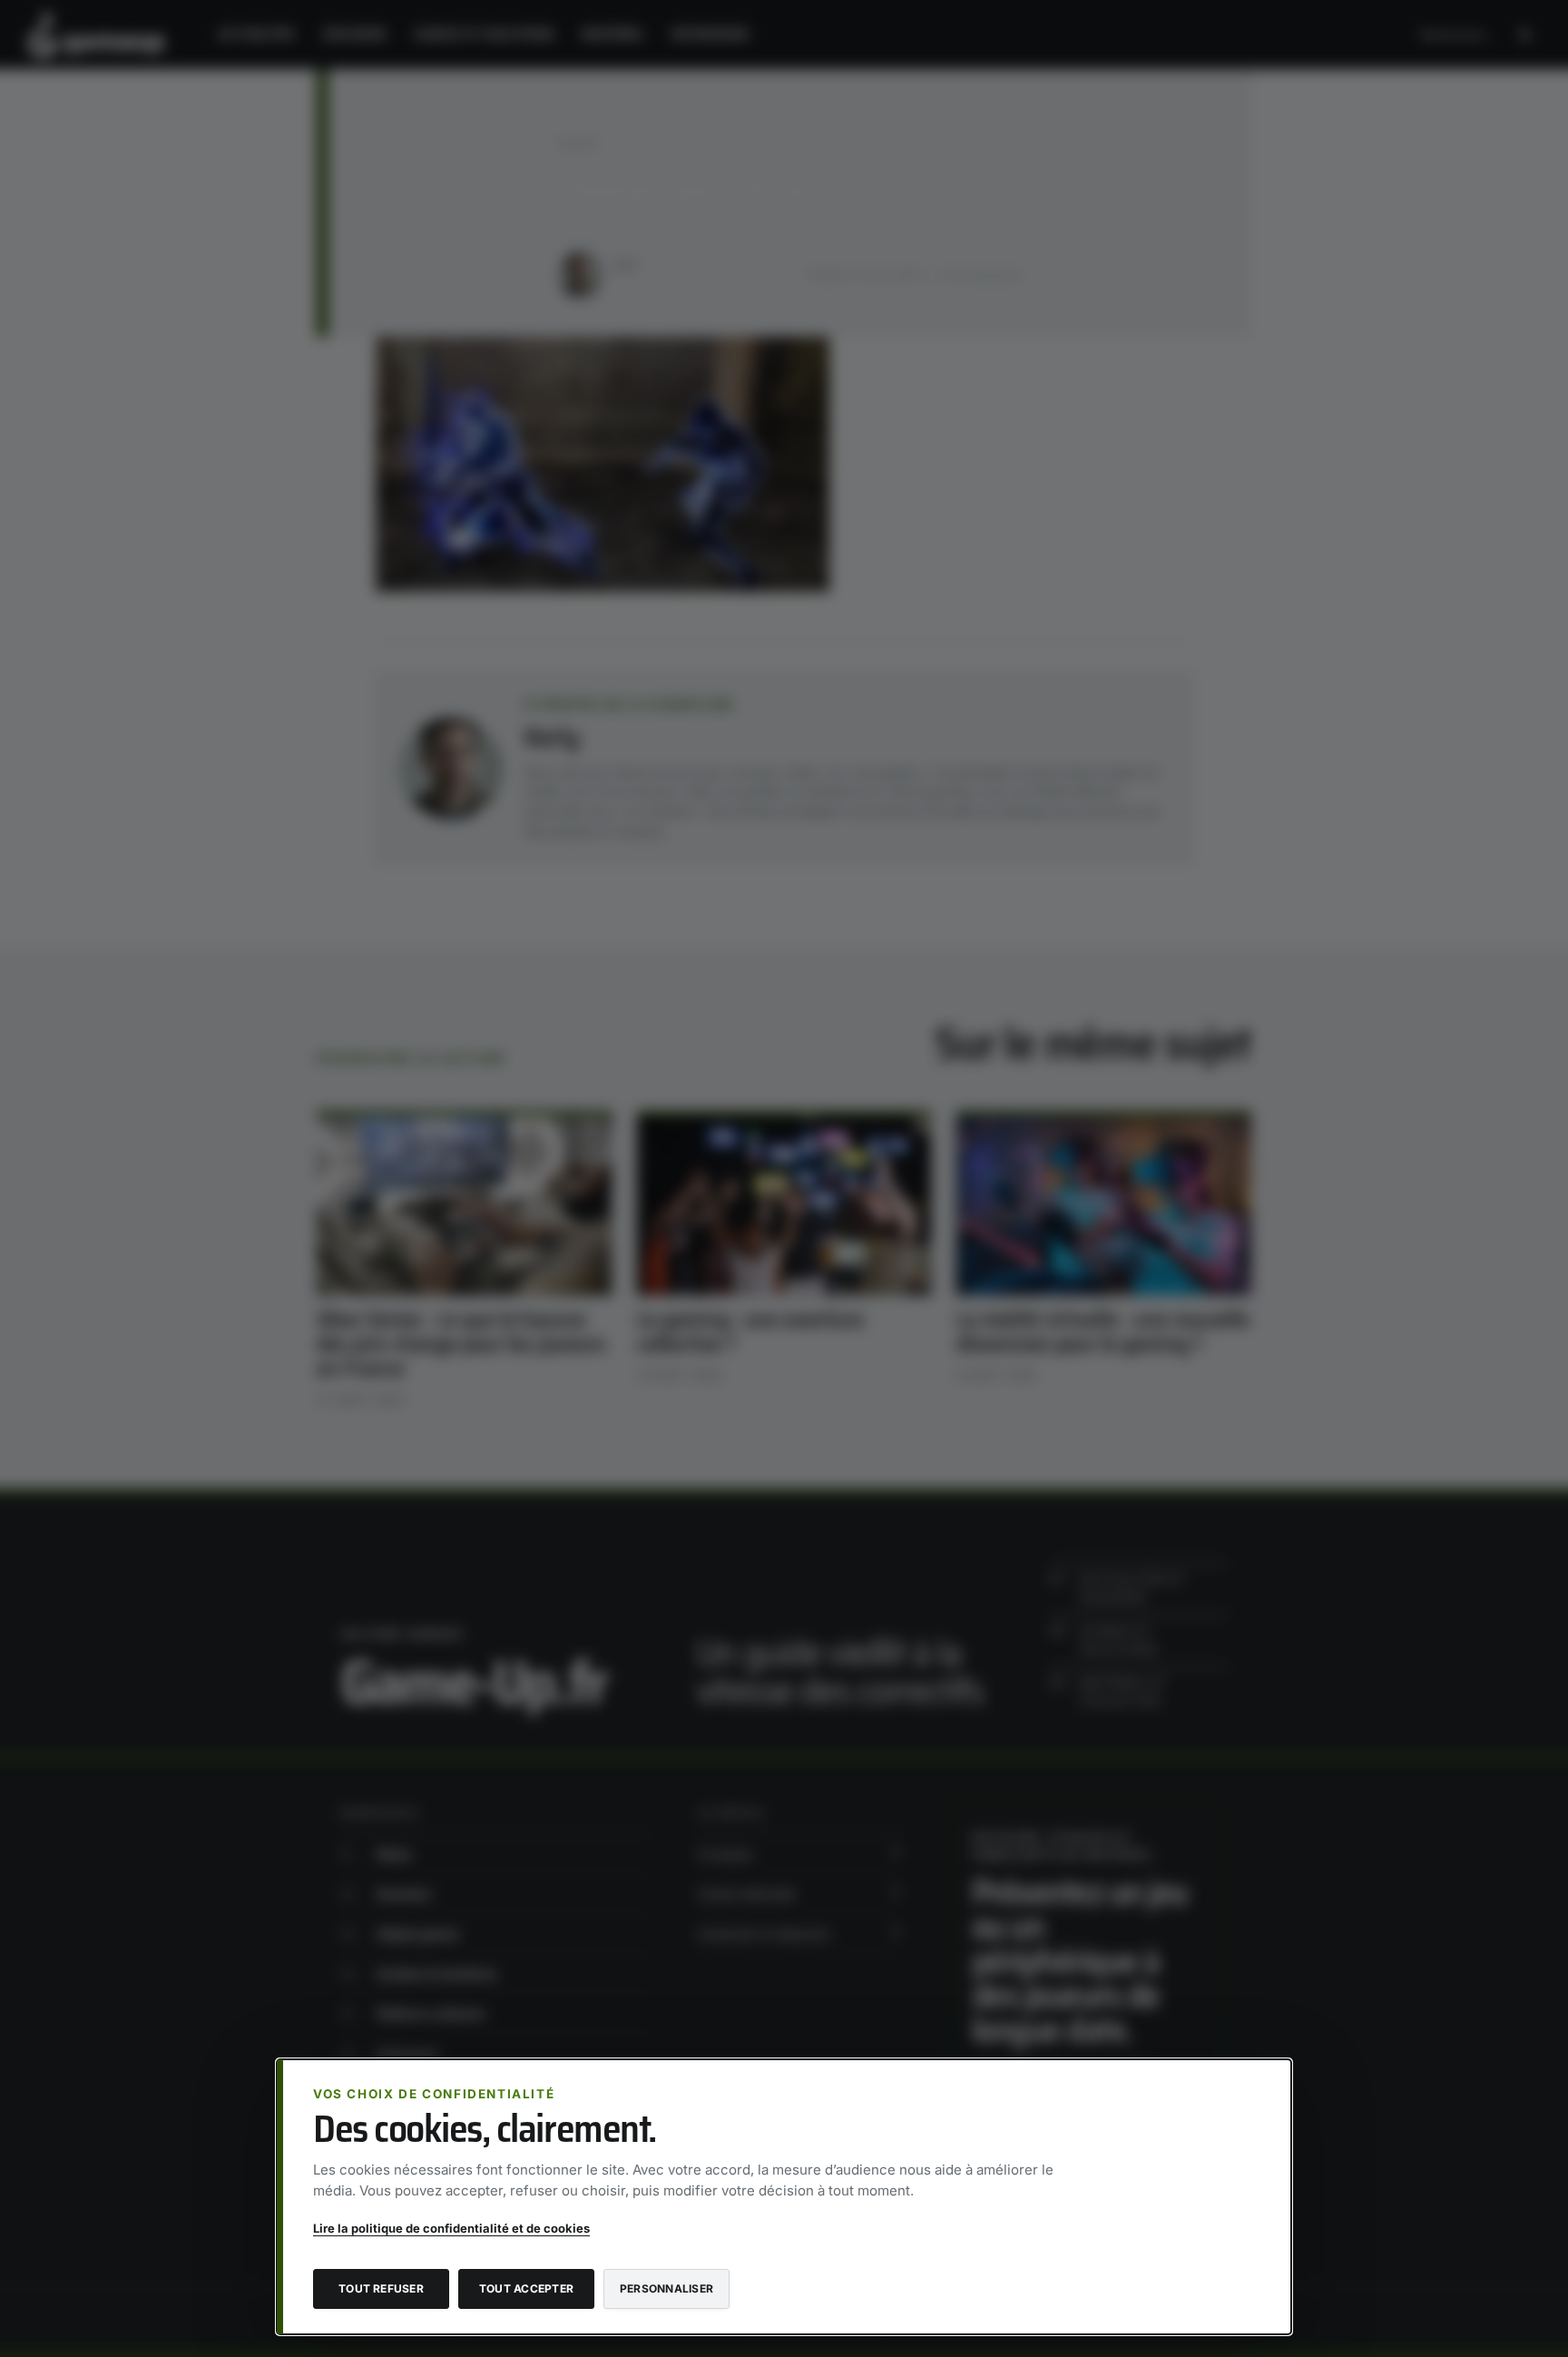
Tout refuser (381, 2288)
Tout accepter (526, 2288)
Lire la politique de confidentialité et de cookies (451, 2228)
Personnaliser (666, 2288)
